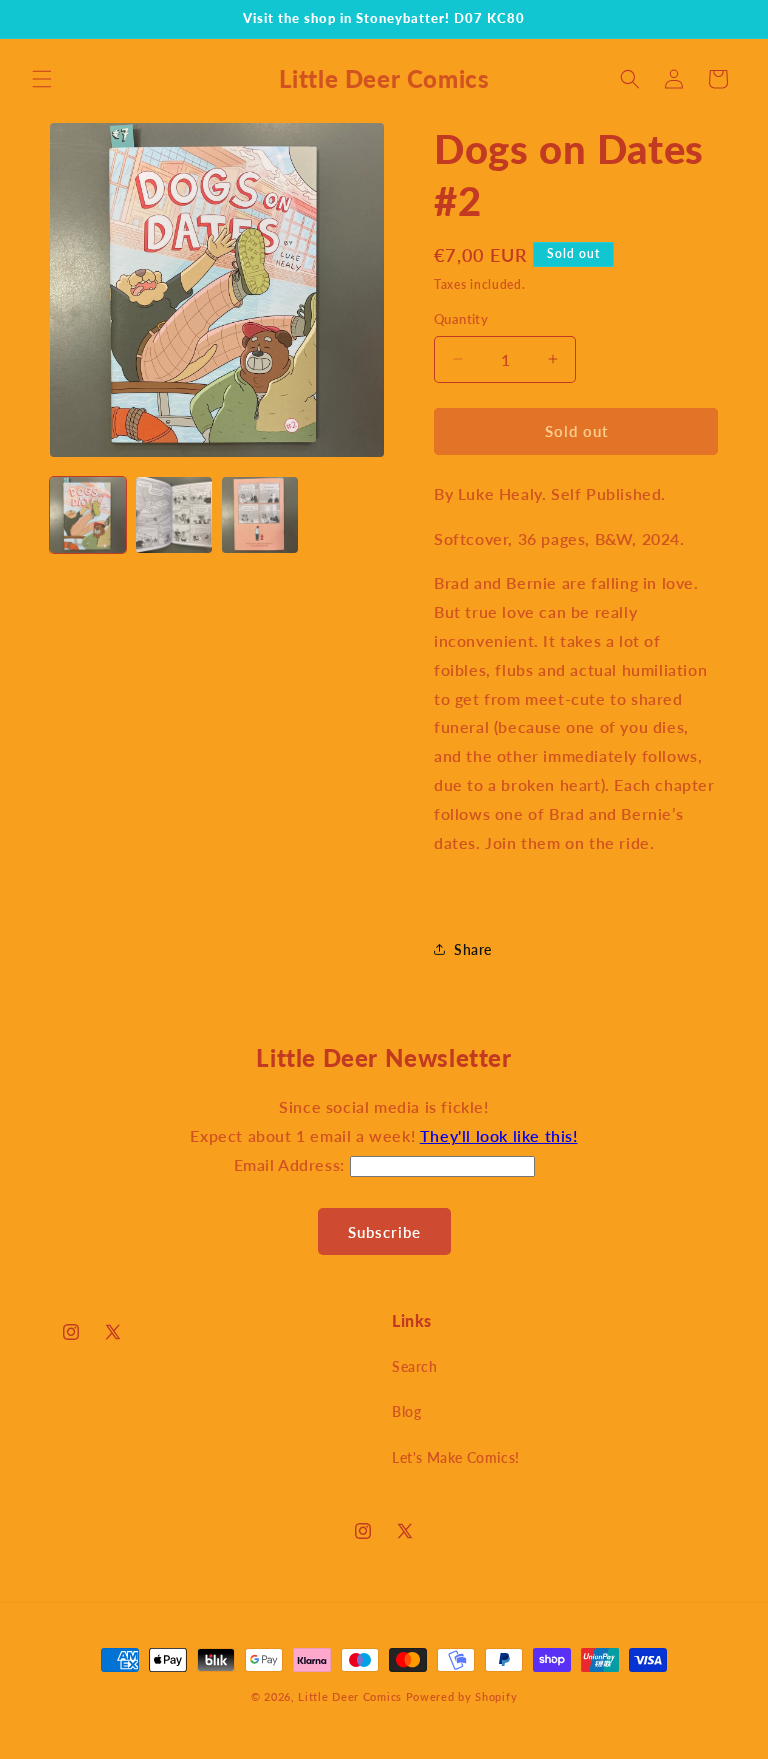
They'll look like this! (499, 1135)
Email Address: (292, 1164)
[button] (42, 79)
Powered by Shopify (462, 1696)
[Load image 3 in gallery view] (260, 515)
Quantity (461, 319)
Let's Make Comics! (456, 1457)
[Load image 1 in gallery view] (88, 515)
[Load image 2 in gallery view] (174, 515)
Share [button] (473, 949)
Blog (406, 1411)
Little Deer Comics (350, 1696)
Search (415, 1366)
